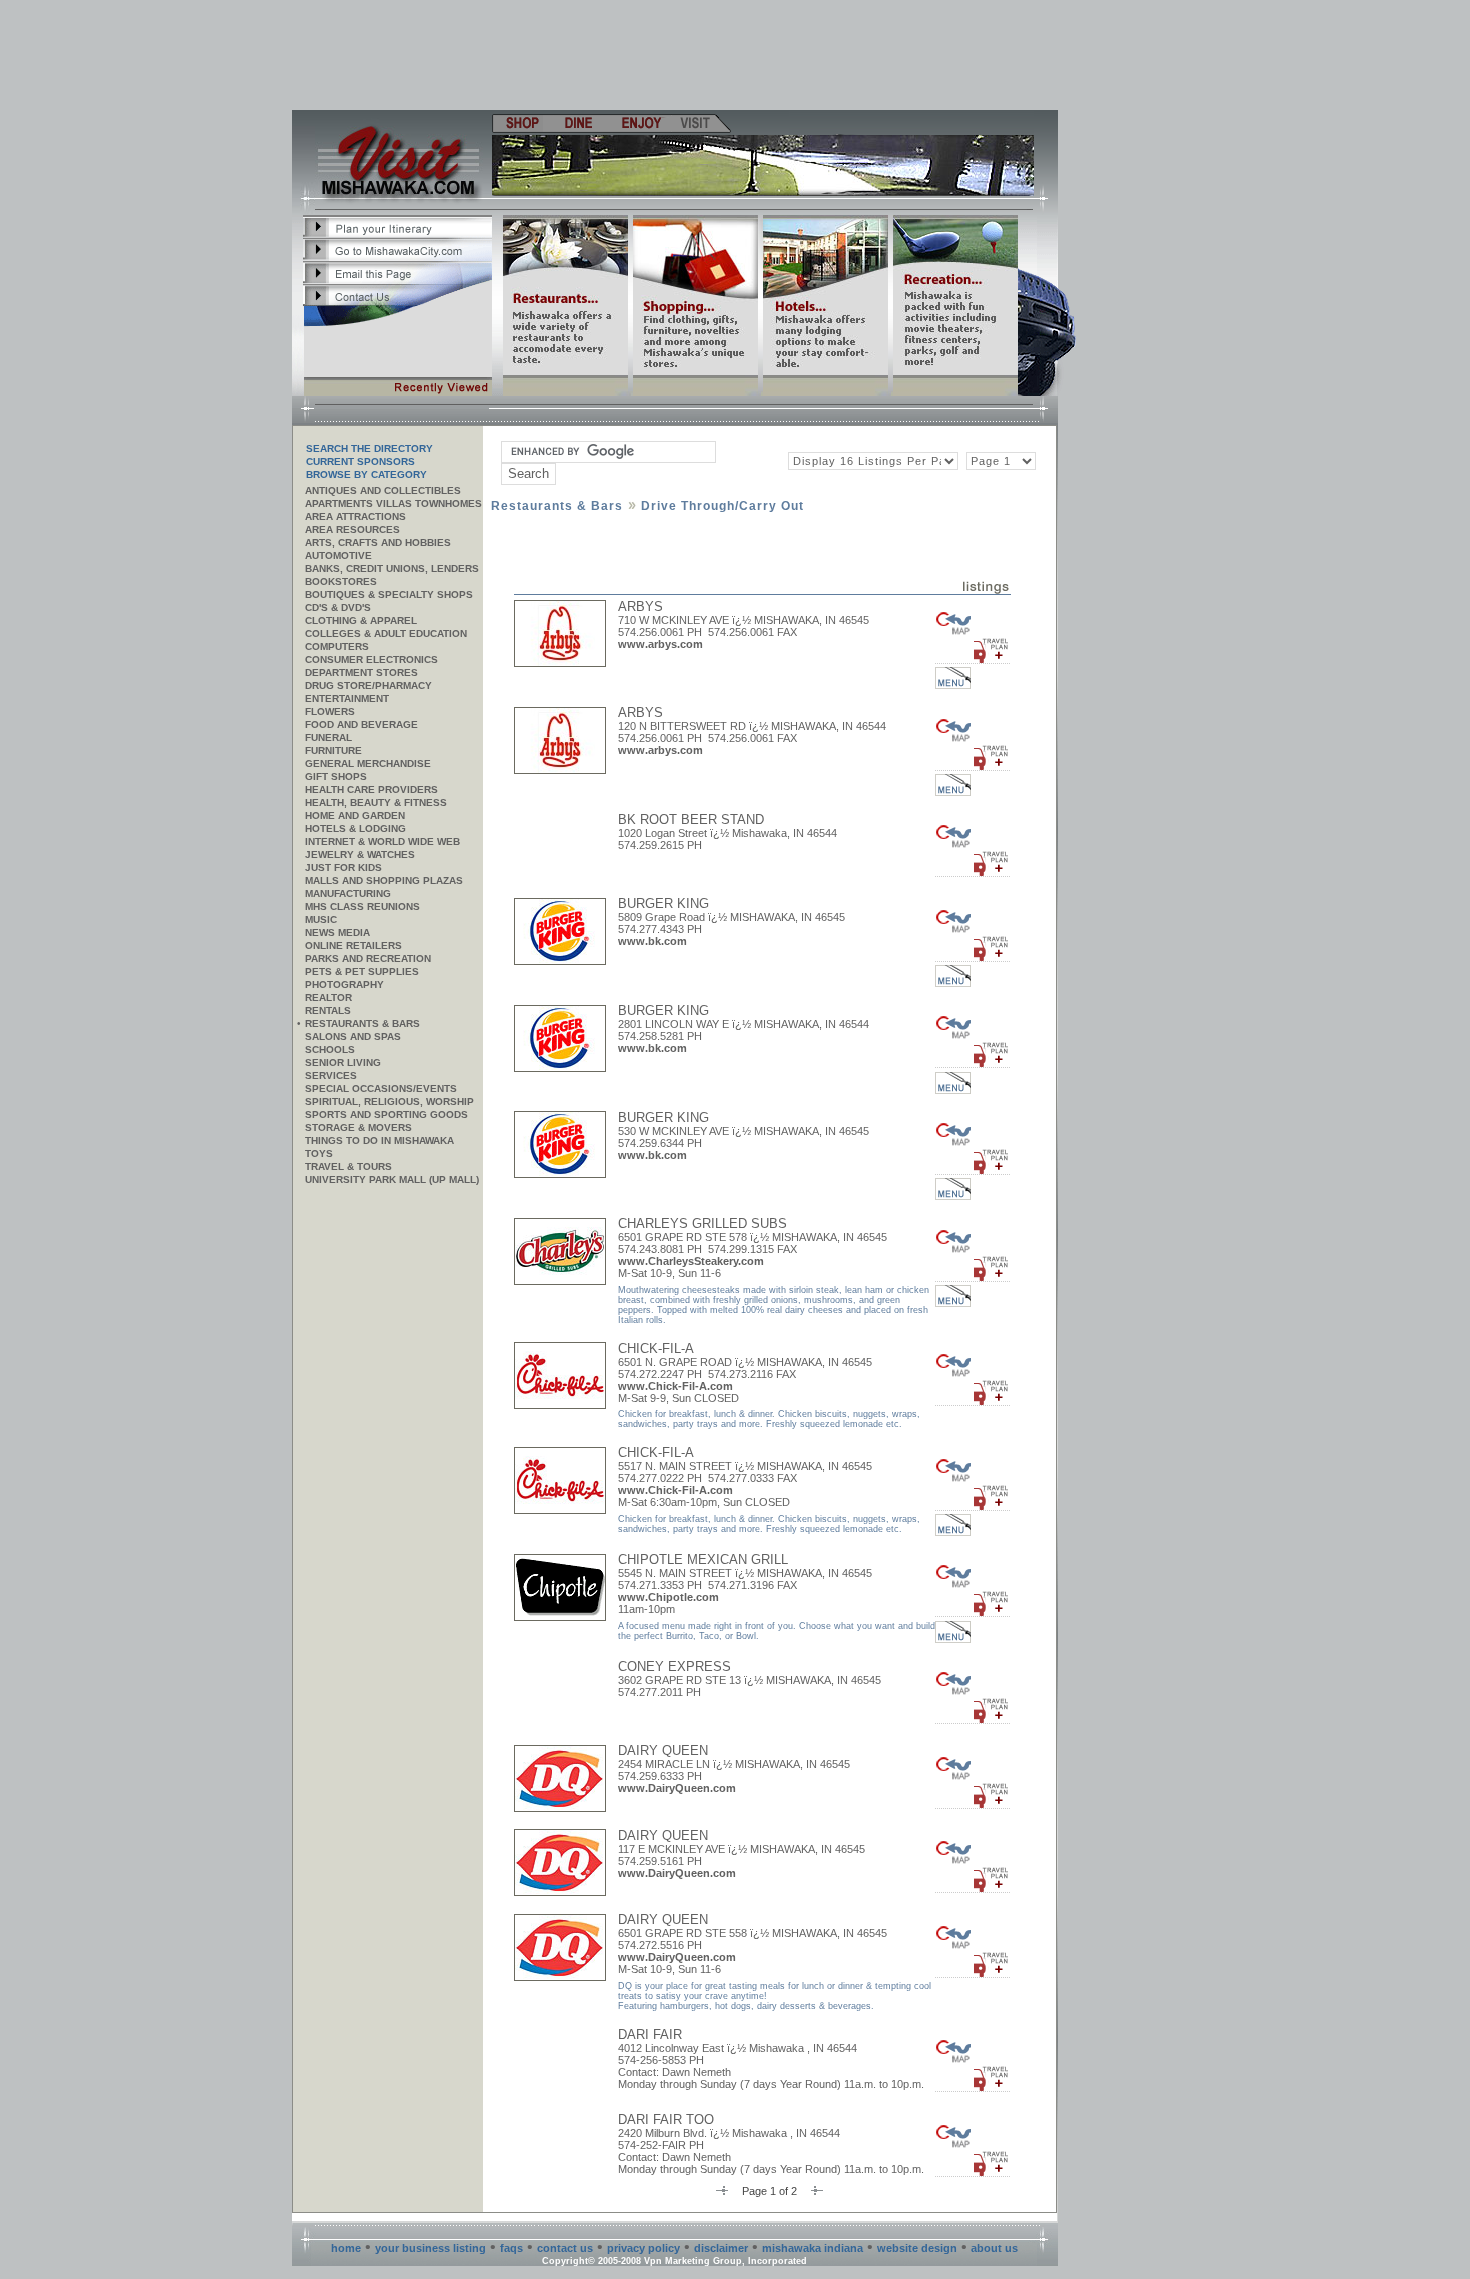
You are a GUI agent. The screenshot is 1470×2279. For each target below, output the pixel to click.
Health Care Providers (371, 789)
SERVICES (331, 1075)
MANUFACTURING (348, 893)
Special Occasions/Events (381, 1088)
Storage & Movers (358, 1127)
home (346, 2248)
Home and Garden (355, 815)
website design (917, 2248)
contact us (565, 2248)
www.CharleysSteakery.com (691, 1261)
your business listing (430, 2248)
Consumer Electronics (371, 659)
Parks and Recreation (368, 958)
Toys (319, 1153)
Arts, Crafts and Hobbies (378, 542)
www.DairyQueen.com (677, 1788)
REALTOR (328, 997)
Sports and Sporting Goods (386, 1114)
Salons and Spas (353, 1036)
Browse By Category (366, 474)
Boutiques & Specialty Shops (389, 594)
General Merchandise (368, 763)
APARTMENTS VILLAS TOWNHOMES (393, 503)
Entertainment (347, 698)
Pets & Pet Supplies (362, 971)
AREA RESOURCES (352, 529)
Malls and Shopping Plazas (384, 880)
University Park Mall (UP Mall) (392, 1179)
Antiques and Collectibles (383, 490)
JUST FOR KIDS (343, 867)
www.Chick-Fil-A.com (675, 1386)
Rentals (328, 1010)
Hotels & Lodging (355, 828)
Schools (330, 1049)
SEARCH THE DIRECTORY (369, 448)
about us (994, 2248)
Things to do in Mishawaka (379, 1140)
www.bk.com (652, 941)
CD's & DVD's (338, 607)
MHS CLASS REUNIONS (362, 906)
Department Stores (361, 672)
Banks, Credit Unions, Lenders (392, 568)
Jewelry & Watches (360, 854)
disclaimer (721, 2248)
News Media (337, 932)
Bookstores (341, 581)
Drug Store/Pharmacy (368, 685)
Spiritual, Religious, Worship (389, 1101)
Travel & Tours (348, 1166)
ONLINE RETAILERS (353, 945)
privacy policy (643, 2248)
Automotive (338, 555)
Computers (337, 646)
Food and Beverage (361, 724)
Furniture (333, 750)
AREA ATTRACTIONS (355, 516)
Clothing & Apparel (361, 620)
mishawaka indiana (812, 2248)
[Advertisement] (676, 55)
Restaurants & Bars (362, 1023)
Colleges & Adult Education (386, 633)
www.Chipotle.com (668, 1597)
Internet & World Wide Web (382, 841)
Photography (344, 984)
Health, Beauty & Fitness (376, 802)
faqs (511, 2248)
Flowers (330, 711)
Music (321, 919)
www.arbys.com (660, 644)
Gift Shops (336, 776)
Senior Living (343, 1062)
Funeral (328, 737)
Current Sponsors (360, 461)
